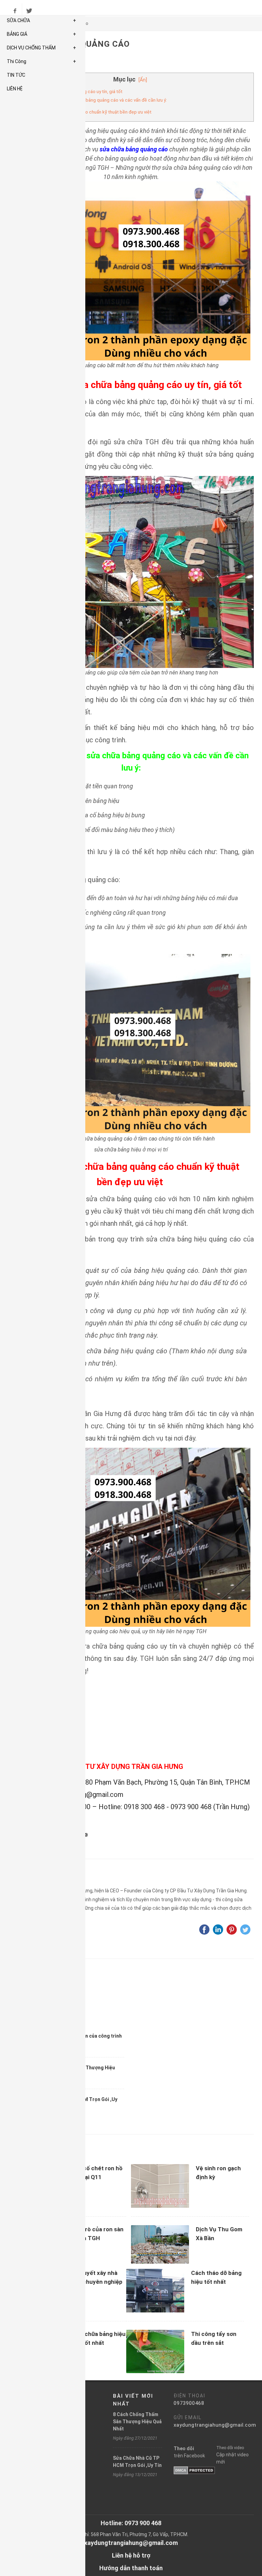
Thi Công (41, 61)
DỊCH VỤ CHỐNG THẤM (41, 48)
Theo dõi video (230, 2448)
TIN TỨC (16, 75)
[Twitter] (29, 11)
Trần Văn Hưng (67, 1880)
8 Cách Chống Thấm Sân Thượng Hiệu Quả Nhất (137, 2422)
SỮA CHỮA (41, 20)
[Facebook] (15, 11)
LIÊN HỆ (15, 89)
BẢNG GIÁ (41, 34)
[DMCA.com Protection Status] (194, 2470)
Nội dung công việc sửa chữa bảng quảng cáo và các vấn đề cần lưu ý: (96, 100)
